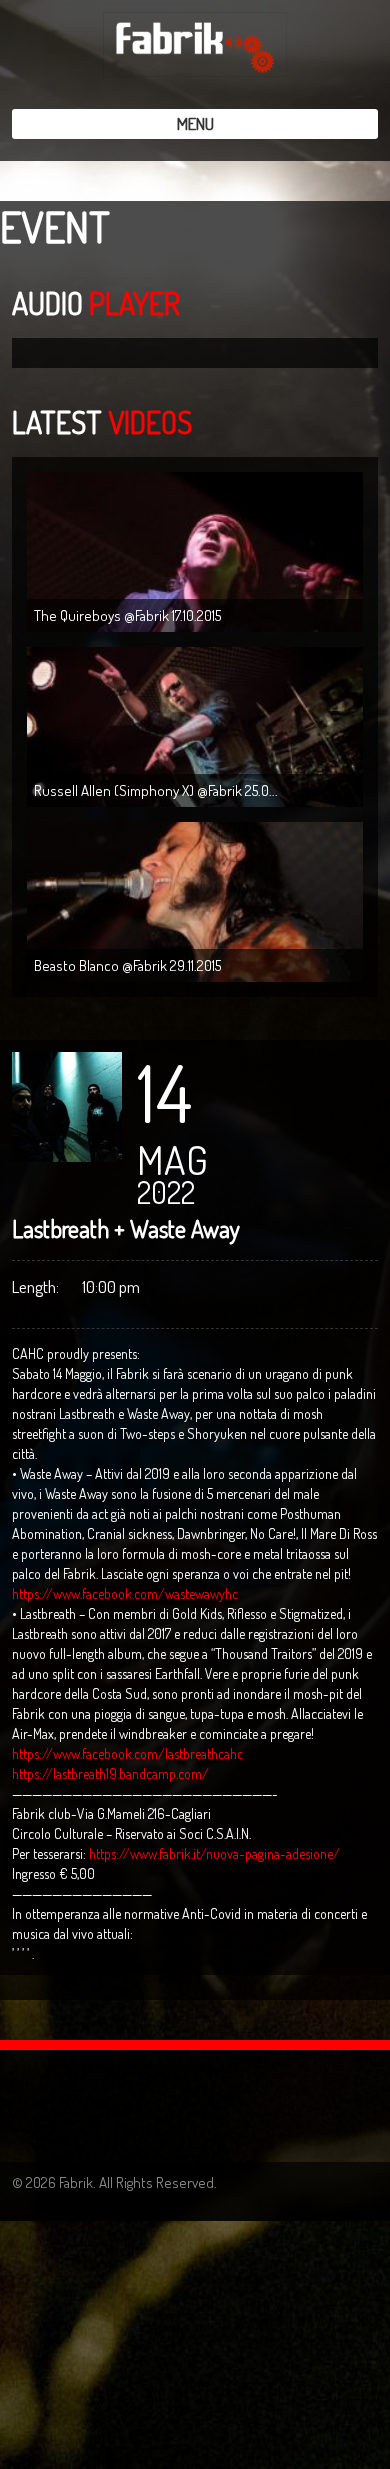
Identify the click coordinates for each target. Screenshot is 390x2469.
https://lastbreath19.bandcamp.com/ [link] (110, 1773)
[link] (125, 1593)
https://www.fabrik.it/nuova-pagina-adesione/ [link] (214, 1853)
